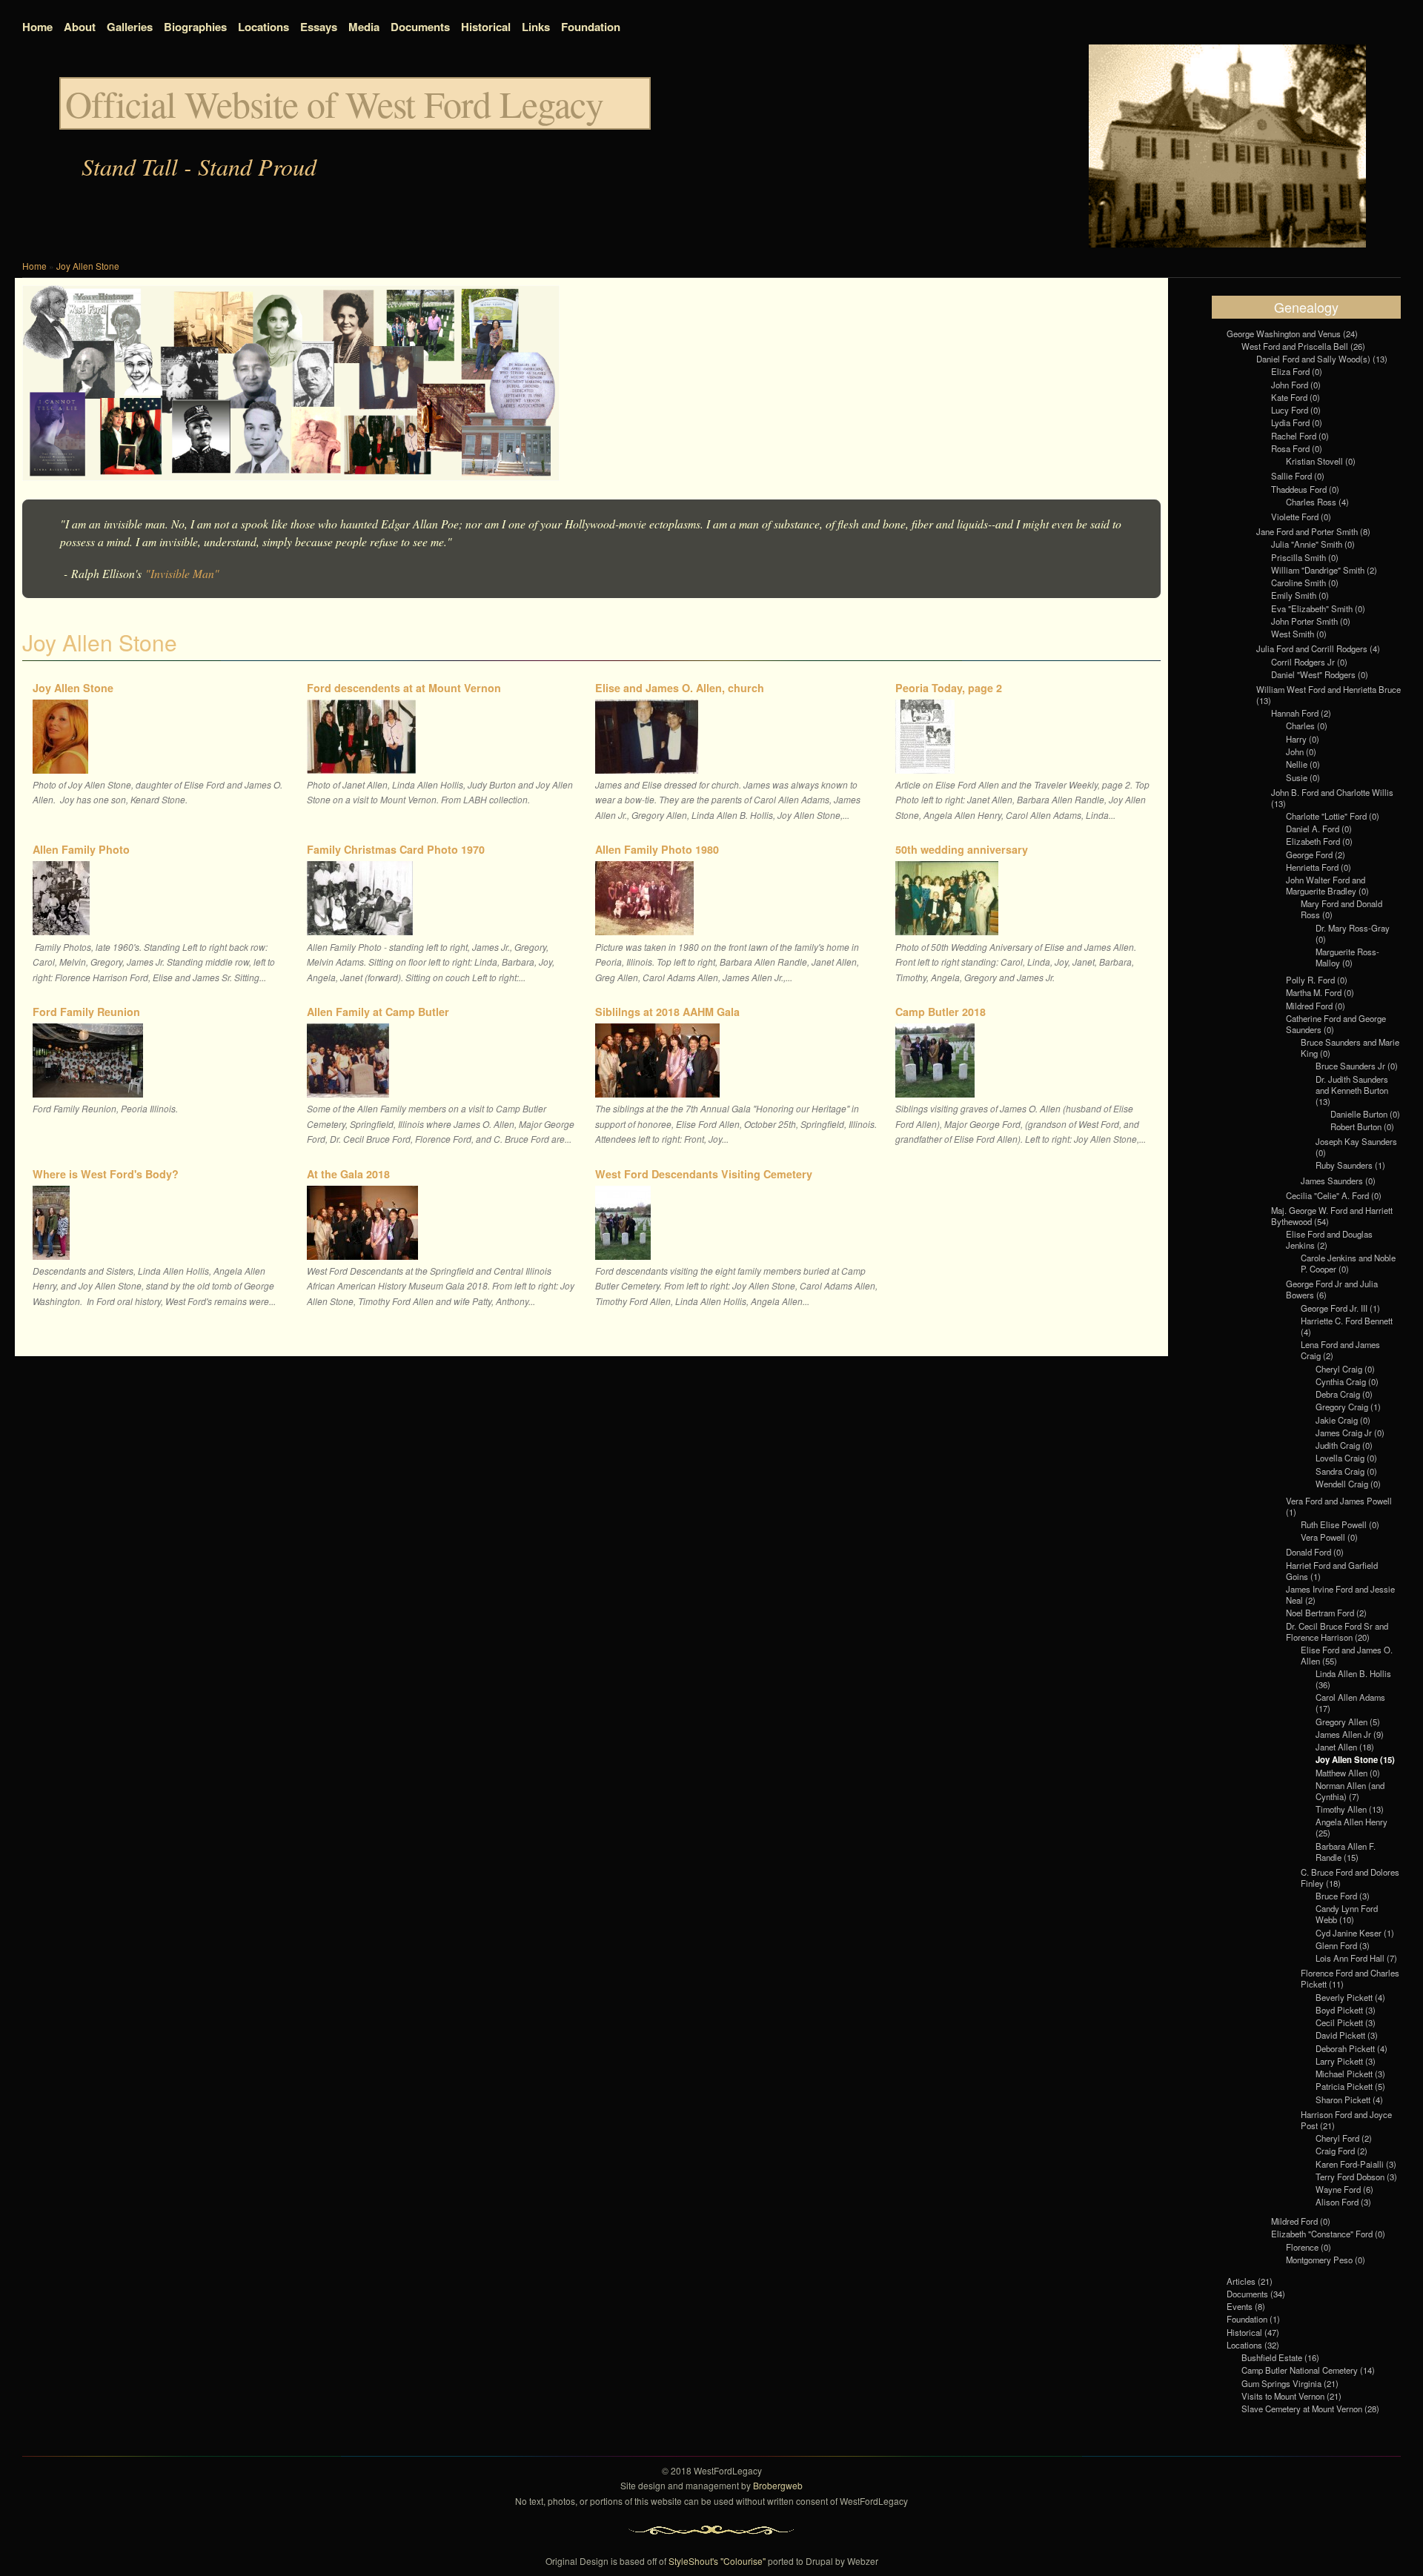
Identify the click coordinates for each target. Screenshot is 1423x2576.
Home (37, 27)
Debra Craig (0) (1344, 1394)
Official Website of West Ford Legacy (334, 103)
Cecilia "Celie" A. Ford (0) (1334, 1195)
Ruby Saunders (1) (1350, 1165)
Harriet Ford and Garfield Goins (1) (1332, 1571)
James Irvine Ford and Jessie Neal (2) (1340, 1594)
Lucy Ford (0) (1296, 410)
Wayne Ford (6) (1344, 2189)
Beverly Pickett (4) (1350, 1997)
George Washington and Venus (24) (1292, 333)
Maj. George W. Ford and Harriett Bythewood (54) (1332, 1216)
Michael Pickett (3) (1350, 2074)
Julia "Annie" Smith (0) (1313, 544)
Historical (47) (1253, 2332)
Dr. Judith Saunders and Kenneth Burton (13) (1352, 1090)
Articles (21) (1250, 2281)
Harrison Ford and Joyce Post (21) (1346, 2120)
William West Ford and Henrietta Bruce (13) (1329, 695)
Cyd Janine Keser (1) (1355, 1933)
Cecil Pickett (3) (1346, 2022)
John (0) (1301, 751)
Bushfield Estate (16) (1280, 2357)
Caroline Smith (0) (1305, 582)
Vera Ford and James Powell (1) (1339, 1506)
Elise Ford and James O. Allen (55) (1347, 1655)
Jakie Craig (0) (1343, 1420)
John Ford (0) (1296, 385)
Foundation (591, 27)
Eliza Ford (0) (1297, 371)
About (80, 27)
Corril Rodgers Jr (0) (1309, 662)
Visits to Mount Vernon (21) (1291, 2396)
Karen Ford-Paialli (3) (1356, 2164)
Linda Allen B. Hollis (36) (1353, 1679)
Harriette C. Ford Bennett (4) (1347, 1326)
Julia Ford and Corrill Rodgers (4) (1318, 648)
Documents (420, 27)
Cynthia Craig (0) (1347, 1381)
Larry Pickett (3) (1346, 2061)
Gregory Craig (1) (1348, 1407)
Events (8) (1246, 2306)
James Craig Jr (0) (1350, 1433)
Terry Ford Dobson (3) (1356, 2177)
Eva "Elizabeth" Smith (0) (1318, 608)
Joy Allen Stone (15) (1355, 1759)
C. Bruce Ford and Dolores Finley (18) (1350, 1878)
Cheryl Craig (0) (1345, 1369)
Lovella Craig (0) (1346, 1458)
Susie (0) (1303, 777)
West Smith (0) (1299, 634)
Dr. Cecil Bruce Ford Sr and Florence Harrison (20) (1337, 1631)
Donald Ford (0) (1315, 1552)
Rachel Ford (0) (1300, 436)
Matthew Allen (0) (1348, 1773)
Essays (319, 27)
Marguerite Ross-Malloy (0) (1347, 957)
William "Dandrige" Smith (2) (1324, 570)
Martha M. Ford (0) (1320, 992)
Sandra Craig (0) (1346, 1471)
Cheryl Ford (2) (1344, 2138)
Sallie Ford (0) (1298, 476)
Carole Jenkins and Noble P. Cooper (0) (1348, 1263)
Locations (263, 27)
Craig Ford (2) (1341, 2151)
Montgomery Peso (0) (1326, 2260)
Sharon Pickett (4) (1349, 2099)
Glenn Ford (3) (1343, 1945)
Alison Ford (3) (1343, 2202)
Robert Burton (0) (1362, 1126)
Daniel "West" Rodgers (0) (1320, 674)
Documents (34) (1256, 2294)
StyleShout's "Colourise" (717, 2561)
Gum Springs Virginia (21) (1290, 2383)
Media (364, 27)
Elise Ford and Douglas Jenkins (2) (1329, 1239)
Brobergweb (778, 2485)
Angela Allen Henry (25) (1351, 1827)
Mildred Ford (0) (1316, 1006)
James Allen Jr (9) (1350, 1734)
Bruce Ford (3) (1343, 1896)
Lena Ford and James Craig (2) (1340, 1350)
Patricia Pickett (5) (1350, 2086)
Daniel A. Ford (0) (1319, 829)
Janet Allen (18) (1345, 1747)
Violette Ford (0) (1301, 517)
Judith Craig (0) (1344, 1445)
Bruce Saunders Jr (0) (1357, 1066)
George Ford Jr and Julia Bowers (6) (1332, 1289)
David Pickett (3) (1347, 2035)
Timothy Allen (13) (1350, 1809)
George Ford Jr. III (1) (1340, 1308)
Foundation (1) (1253, 2319)
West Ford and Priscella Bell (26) (1303, 346)
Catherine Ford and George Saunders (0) (1336, 1024)
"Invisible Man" (182, 573)
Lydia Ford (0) (1297, 422)
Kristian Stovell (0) (1321, 461)
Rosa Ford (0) (1297, 448)
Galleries (130, 27)
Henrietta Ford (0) (1318, 867)
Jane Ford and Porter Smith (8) (1313, 531)
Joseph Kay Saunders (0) (1356, 1147)
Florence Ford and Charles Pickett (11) (1350, 1978)
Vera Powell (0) (1329, 1537)
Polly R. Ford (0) (1317, 980)
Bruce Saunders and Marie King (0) (1350, 1048)
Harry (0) (1303, 739)
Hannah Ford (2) (1301, 713)
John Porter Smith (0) (1311, 621)
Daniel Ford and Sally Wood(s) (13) (1322, 359)
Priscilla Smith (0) (1305, 557)
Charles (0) (1307, 726)
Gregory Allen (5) (1348, 1722)
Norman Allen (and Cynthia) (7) (1350, 1791)
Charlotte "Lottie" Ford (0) (1333, 816)
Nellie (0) (1303, 764)
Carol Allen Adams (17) (1350, 1703)
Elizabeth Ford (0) (1319, 841)
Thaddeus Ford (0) (1305, 489)
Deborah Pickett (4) (1351, 2048)
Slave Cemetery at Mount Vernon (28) (1310, 2409)
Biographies (195, 27)
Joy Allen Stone (88, 266)
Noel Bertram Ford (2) (1326, 1613)
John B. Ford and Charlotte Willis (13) (1332, 798)
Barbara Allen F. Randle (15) (1346, 1852)
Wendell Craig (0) (1348, 1484)
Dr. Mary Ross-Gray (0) (1353, 933)
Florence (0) (1308, 2247)
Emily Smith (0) (1300, 595)
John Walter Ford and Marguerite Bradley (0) (1327, 885)
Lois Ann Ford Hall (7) (1356, 1958)
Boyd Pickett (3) (1346, 2010)
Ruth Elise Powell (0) (1340, 1524)
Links (536, 27)
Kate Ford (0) (1296, 397)
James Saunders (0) (1338, 1181)
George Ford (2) (1316, 854)
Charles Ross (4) (1317, 502)
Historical (486, 27)
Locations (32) (1253, 2345)
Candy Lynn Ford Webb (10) (1347, 1914)
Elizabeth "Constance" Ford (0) (1328, 2234)
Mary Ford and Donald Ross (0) (1341, 909)
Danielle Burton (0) (1365, 1114)
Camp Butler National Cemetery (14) (1308, 2370)
